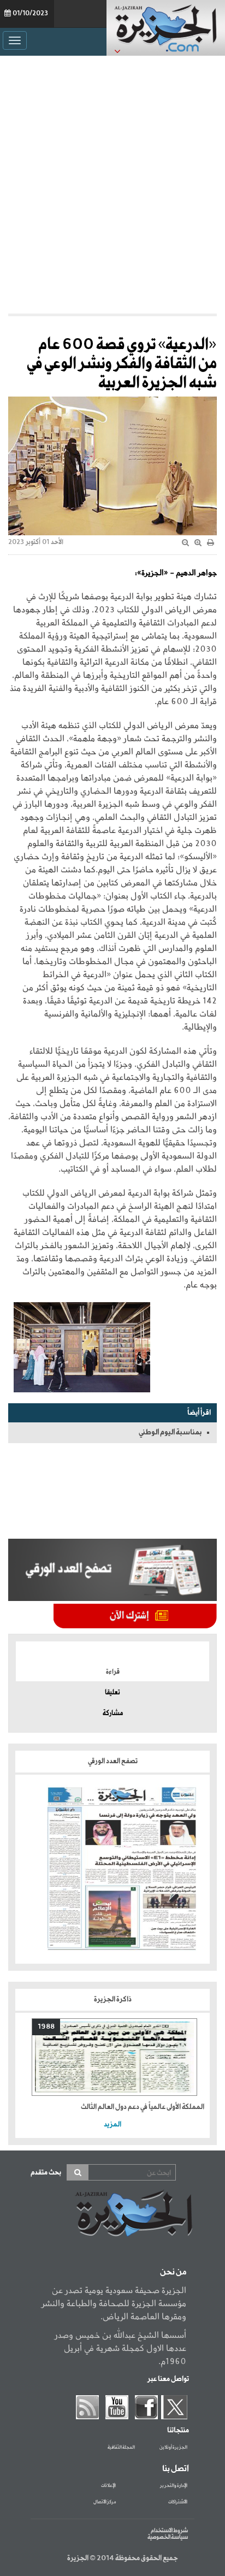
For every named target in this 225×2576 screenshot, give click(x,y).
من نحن (173, 2272)
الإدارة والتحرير (174, 2486)
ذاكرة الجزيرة (113, 1999)
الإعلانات (108, 2486)
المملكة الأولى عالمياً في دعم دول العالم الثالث (143, 2107)
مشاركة (113, 1714)
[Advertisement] (112, 185)
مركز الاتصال (105, 2502)
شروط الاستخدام (169, 2531)
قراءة (113, 1672)
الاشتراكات (178, 2502)
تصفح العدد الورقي (113, 1761)
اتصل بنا (176, 2469)
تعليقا (112, 1693)
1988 (46, 2027)
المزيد (112, 2125)
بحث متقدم (46, 2173)
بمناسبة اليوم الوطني (170, 1432)
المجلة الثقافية (121, 2448)
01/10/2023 (30, 14)
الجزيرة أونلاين (173, 2448)
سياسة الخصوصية (168, 2537)
